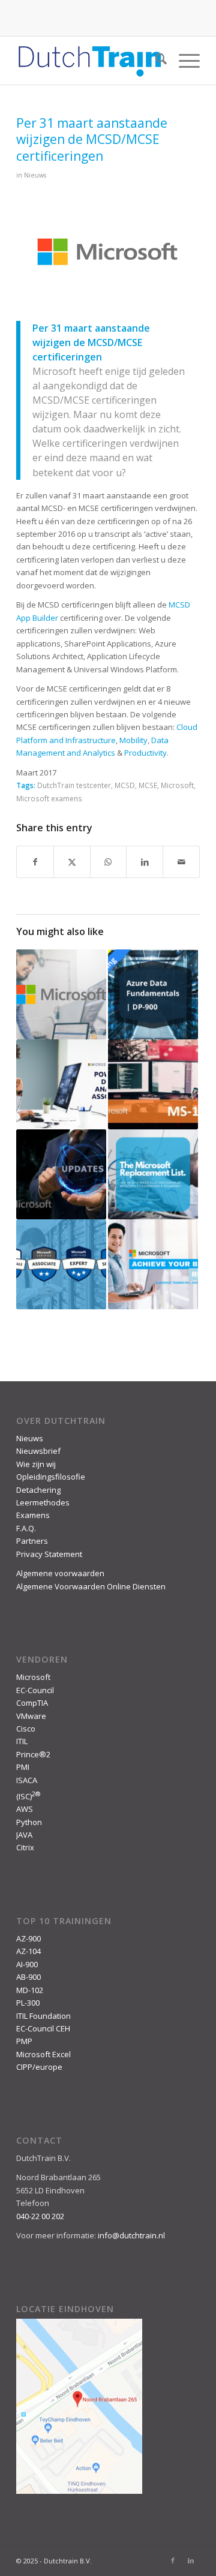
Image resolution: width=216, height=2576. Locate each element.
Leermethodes (43, 1502)
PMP (24, 2041)
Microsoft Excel (43, 2054)
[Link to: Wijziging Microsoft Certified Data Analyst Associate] (61, 1084)
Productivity (145, 753)
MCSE (148, 785)
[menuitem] (155, 61)
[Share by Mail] (181, 862)
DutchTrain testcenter (74, 785)
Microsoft (177, 785)
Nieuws (35, 175)
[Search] (155, 61)
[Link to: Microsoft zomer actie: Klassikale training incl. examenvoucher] (153, 1264)
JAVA (24, 1835)
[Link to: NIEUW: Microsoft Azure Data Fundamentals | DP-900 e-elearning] (153, 994)
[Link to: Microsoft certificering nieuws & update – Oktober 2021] (61, 1174)
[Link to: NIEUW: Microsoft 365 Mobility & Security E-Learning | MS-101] (153, 1084)
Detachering (38, 1490)
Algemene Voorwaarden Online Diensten (91, 1586)
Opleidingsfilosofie (51, 1477)
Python (29, 1822)
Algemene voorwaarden (60, 1573)
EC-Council (35, 1690)
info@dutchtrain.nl (131, 2235)
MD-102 (30, 1990)
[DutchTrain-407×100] (90, 61)
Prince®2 (33, 1754)
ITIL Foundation (43, 2016)
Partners (32, 1541)
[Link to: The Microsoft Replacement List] (153, 1174)
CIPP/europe (39, 2067)
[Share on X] (72, 862)
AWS (25, 1809)
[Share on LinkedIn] (145, 862)
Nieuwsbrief (38, 1451)
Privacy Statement (49, 1554)
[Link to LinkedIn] (191, 2560)
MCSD (125, 785)
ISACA (27, 1780)
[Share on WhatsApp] (109, 862)
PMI (23, 1767)
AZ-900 (28, 1938)
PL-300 (28, 2003)
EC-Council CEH (43, 2028)
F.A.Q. (26, 1528)
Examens (33, 1515)
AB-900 (28, 1977)
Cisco (26, 1729)
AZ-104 (28, 1951)
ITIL (22, 1741)
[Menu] (183, 61)
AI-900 (27, 1964)
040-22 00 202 (40, 2216)
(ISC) (28, 1796)
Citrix (25, 1847)
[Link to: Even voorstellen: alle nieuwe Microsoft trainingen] (61, 994)
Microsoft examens (49, 798)
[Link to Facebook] (173, 2560)
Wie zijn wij (36, 1464)
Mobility (133, 740)
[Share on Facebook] (35, 862)
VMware (31, 1716)
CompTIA (32, 1703)
